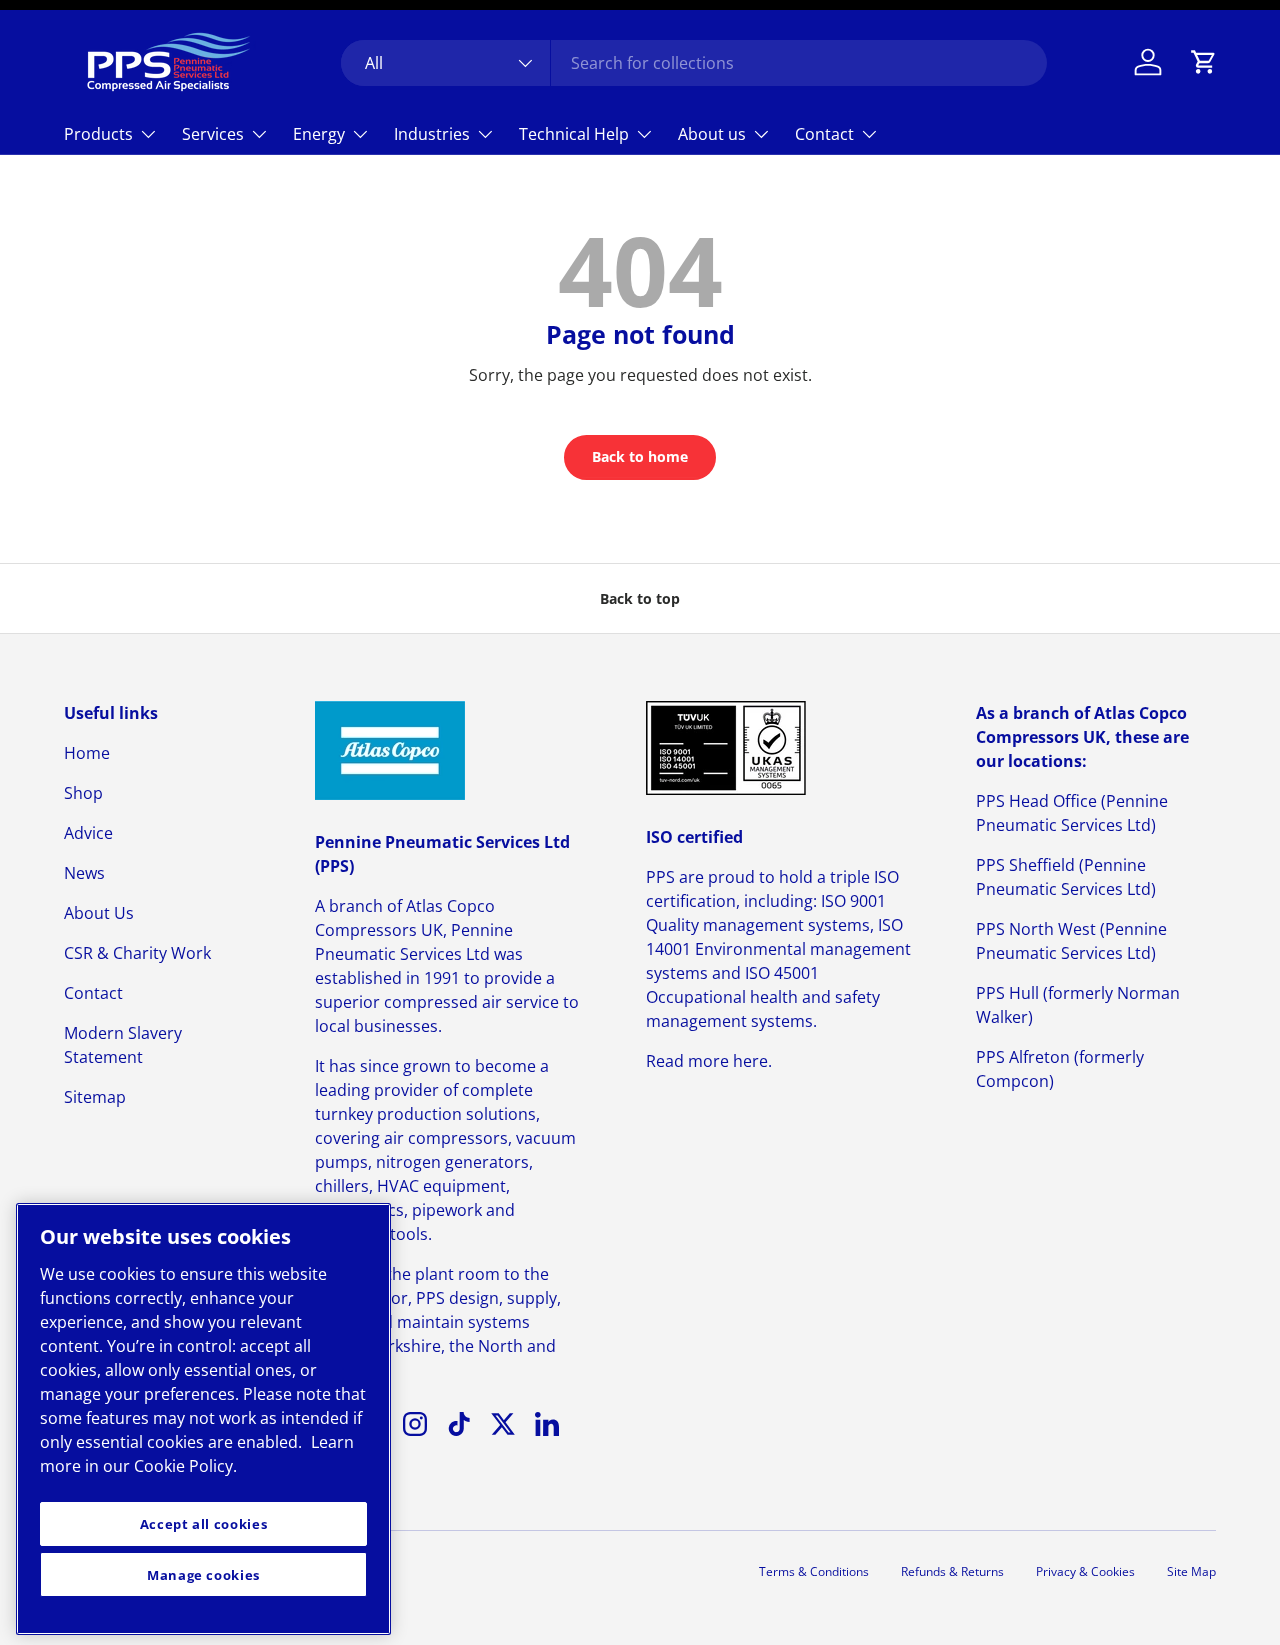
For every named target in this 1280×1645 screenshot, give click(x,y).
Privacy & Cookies (1085, 1571)
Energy (319, 134)
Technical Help (574, 134)
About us (712, 134)
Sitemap (95, 1097)
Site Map (1191, 1571)
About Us (99, 913)
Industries (432, 134)
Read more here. (709, 1061)
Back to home (640, 456)
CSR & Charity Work (137, 953)
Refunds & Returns (952, 1571)
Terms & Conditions (814, 1571)
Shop (83, 793)
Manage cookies (203, 1575)
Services (213, 134)
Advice (88, 833)
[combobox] (694, 63)
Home (87, 753)
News (84, 873)
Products (98, 134)
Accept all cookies (204, 1524)
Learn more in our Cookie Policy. (197, 1454)
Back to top (640, 598)
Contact (824, 134)
